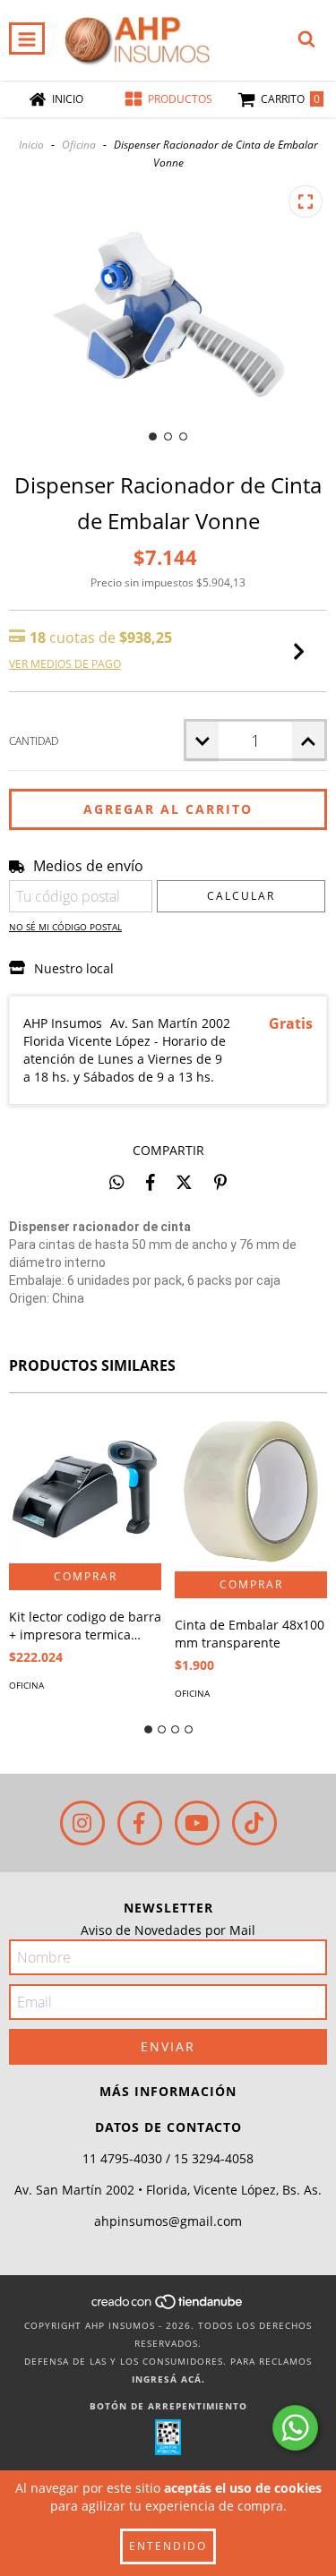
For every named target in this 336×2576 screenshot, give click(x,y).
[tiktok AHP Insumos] (254, 1823)
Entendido (168, 2546)
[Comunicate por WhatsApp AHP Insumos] (295, 2428)
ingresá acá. (168, 2379)
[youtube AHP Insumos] (197, 1823)
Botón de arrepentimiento (168, 2406)
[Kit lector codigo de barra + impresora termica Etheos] (85, 1487)
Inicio (31, 145)
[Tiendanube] (168, 2307)
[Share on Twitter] (184, 1182)
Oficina (79, 145)
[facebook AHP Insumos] (140, 1823)
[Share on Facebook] (151, 1182)
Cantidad (34, 741)
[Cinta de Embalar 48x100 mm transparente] (251, 1491)
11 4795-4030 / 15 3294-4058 (168, 2158)
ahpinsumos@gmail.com (168, 2221)
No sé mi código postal (65, 927)
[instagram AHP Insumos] (82, 1823)
